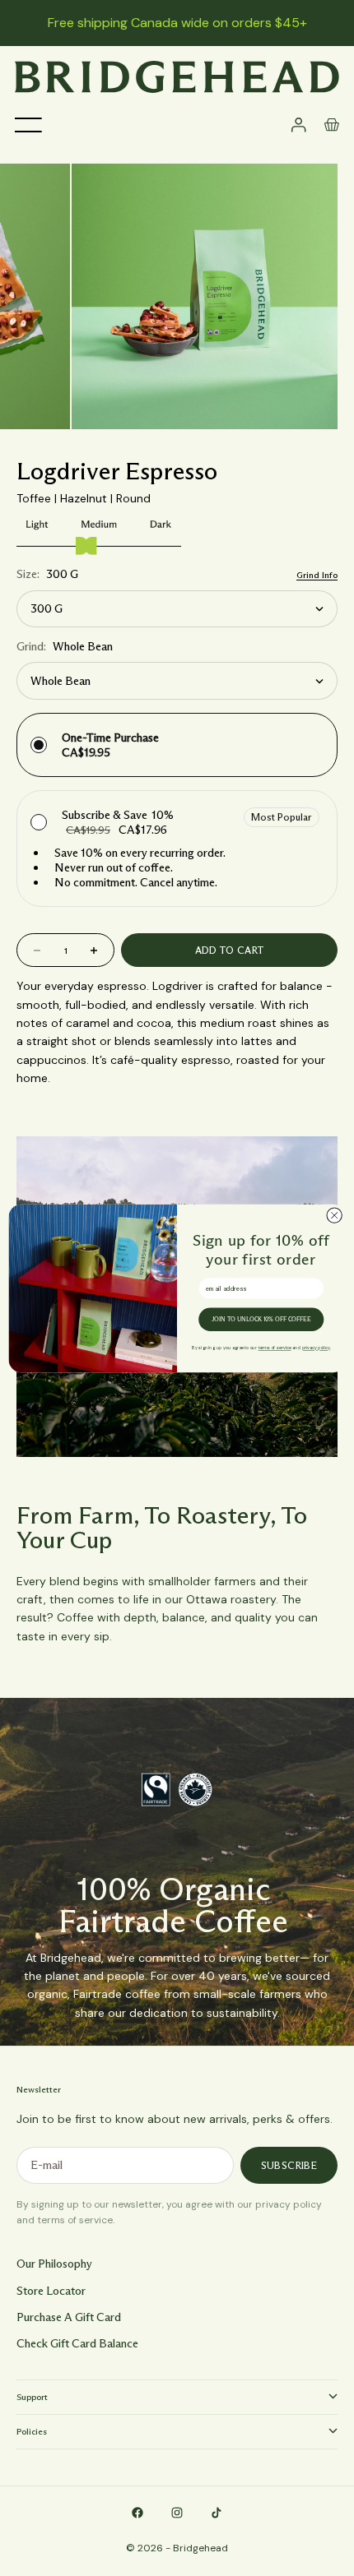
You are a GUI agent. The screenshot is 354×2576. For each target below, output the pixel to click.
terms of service (275, 1348)
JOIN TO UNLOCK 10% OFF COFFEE (261, 1319)
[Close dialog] (334, 1214)
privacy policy (316, 1348)
